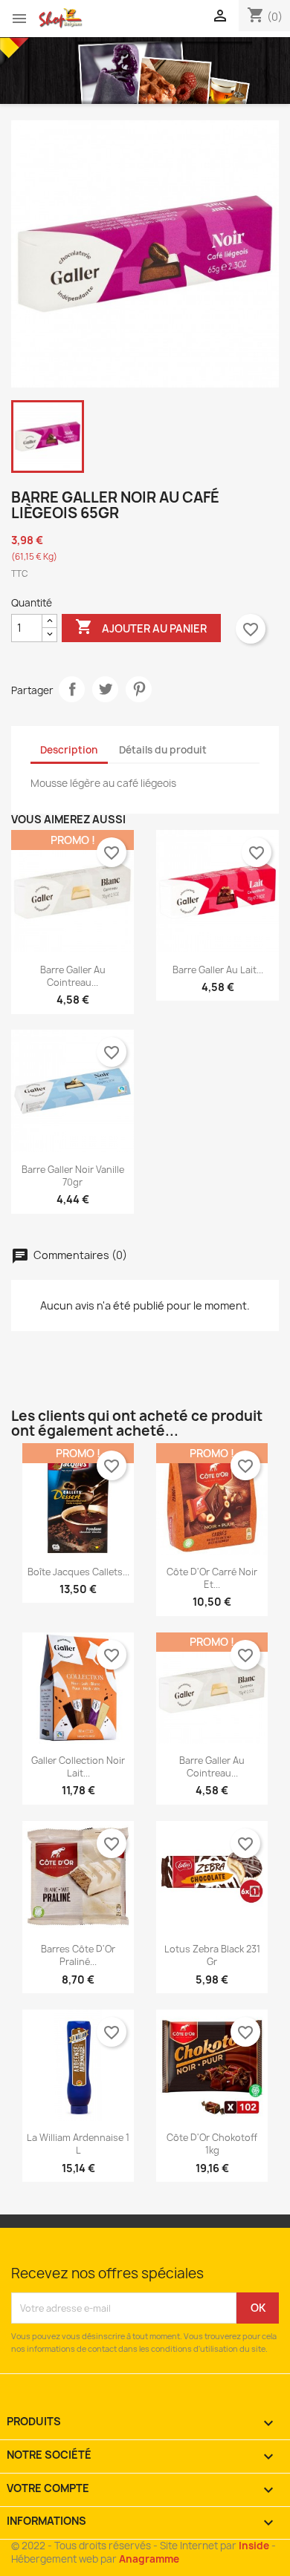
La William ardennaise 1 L (78, 2144)
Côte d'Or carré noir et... (212, 1578)
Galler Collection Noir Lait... (78, 1767)
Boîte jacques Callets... (78, 1572)
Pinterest (139, 689)
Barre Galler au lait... (218, 970)
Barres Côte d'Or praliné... (78, 1955)
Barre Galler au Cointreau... (73, 976)
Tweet (105, 689)
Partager (72, 689)
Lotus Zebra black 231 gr (212, 1955)
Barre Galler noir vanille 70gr (73, 1176)
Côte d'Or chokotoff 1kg (212, 2144)
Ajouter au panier (141, 627)
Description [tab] (69, 750)
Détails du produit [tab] (163, 750)
